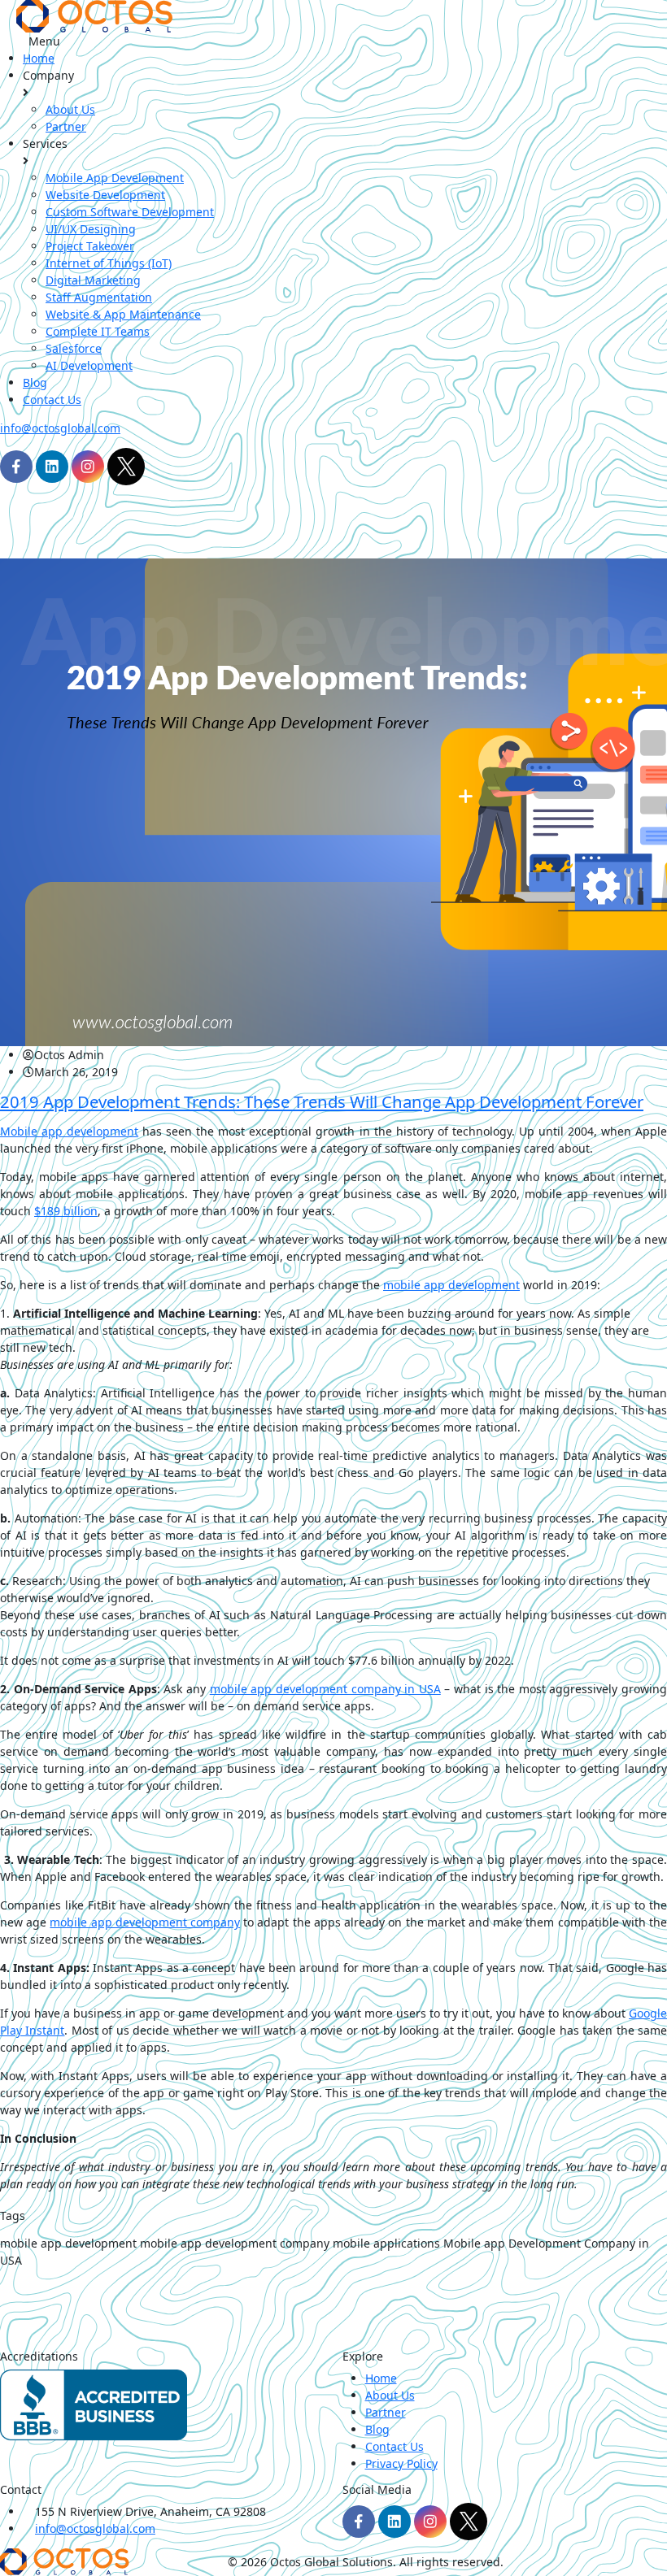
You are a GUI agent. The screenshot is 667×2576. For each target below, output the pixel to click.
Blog (35, 382)
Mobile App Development (115, 178)
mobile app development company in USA (325, 1689)
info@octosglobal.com (60, 428)
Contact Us (52, 400)
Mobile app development (69, 1131)
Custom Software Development (130, 212)
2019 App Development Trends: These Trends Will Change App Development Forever (322, 1101)
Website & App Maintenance (123, 314)
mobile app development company (145, 1922)
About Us (70, 109)
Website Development (105, 195)
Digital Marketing (93, 280)
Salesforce (74, 348)
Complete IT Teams (98, 331)
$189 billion (66, 1211)
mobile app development (451, 1285)
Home (39, 58)
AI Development (89, 365)
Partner (66, 126)
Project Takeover (90, 246)
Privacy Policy (401, 2463)
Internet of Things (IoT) (109, 263)
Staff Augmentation (99, 297)
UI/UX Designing (91, 229)
